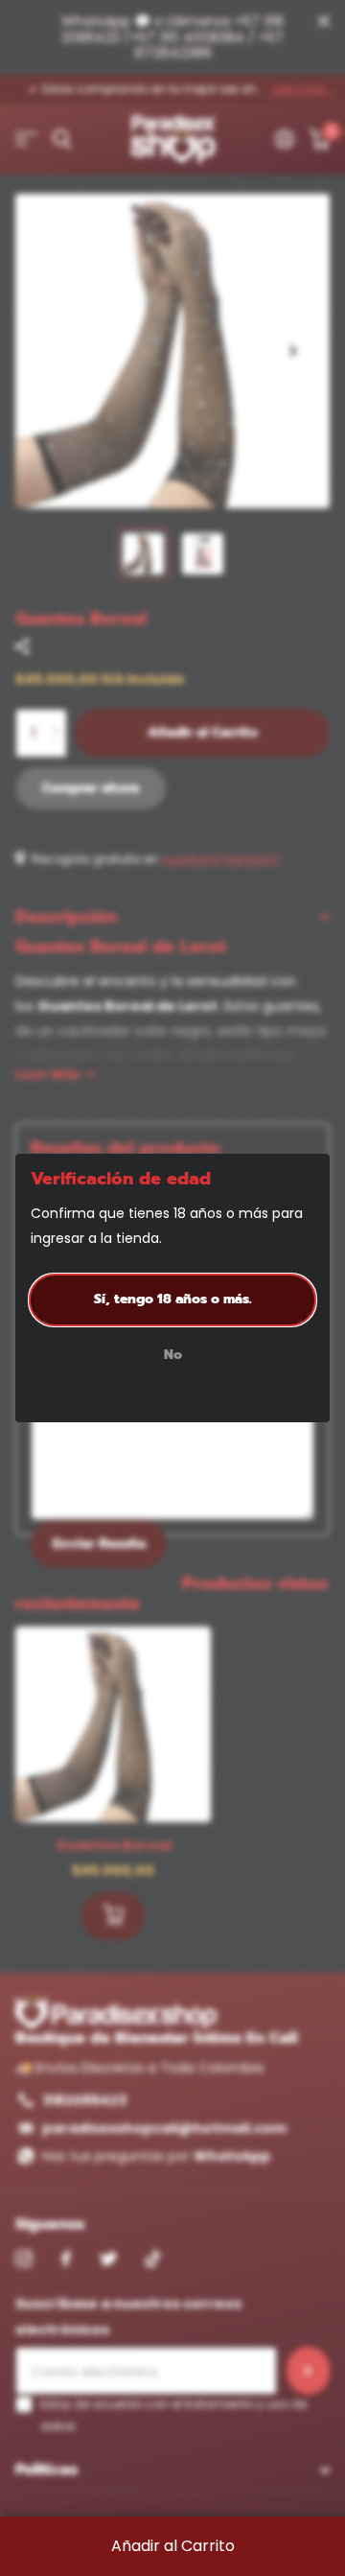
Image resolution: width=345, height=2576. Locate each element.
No (173, 1356)
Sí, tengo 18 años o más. (173, 1299)
